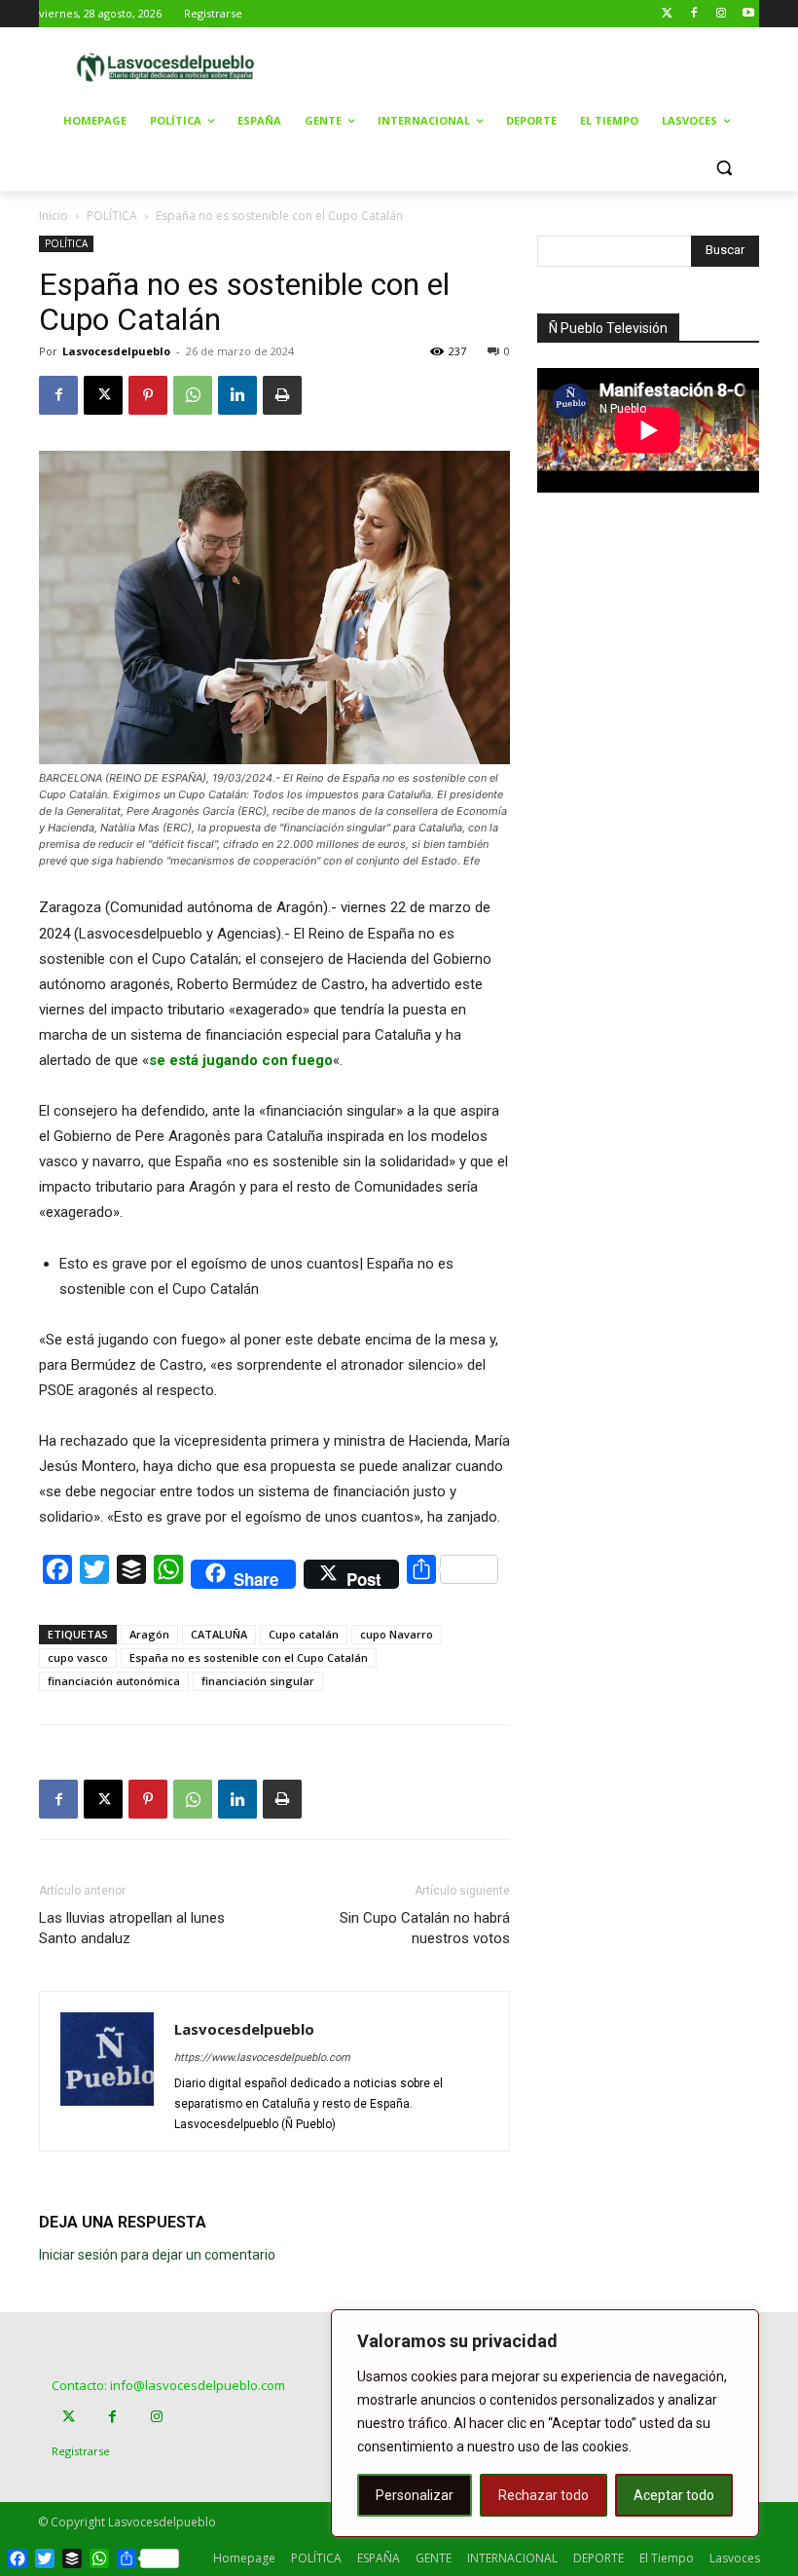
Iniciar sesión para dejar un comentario (157, 2255)
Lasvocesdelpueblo (116, 351)
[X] (103, 395)
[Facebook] (694, 14)
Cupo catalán (304, 1634)
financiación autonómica (114, 1681)
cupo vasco (78, 1657)
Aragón (149, 1634)
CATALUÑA (219, 1634)
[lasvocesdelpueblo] (171, 68)
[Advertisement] (547, 65)
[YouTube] (748, 14)
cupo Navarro (397, 1634)
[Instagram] (721, 14)
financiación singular (258, 1681)
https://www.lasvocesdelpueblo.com (262, 2058)
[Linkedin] (237, 395)
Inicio (54, 216)
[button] (724, 168)
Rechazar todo (544, 2495)
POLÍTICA (112, 216)
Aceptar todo (674, 2495)
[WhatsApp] (193, 395)
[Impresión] (282, 395)
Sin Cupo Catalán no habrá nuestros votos (425, 1928)
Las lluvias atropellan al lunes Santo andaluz (132, 1928)
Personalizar (415, 2495)
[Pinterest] (148, 395)
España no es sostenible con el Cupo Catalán (249, 1657)
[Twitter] (667, 14)
